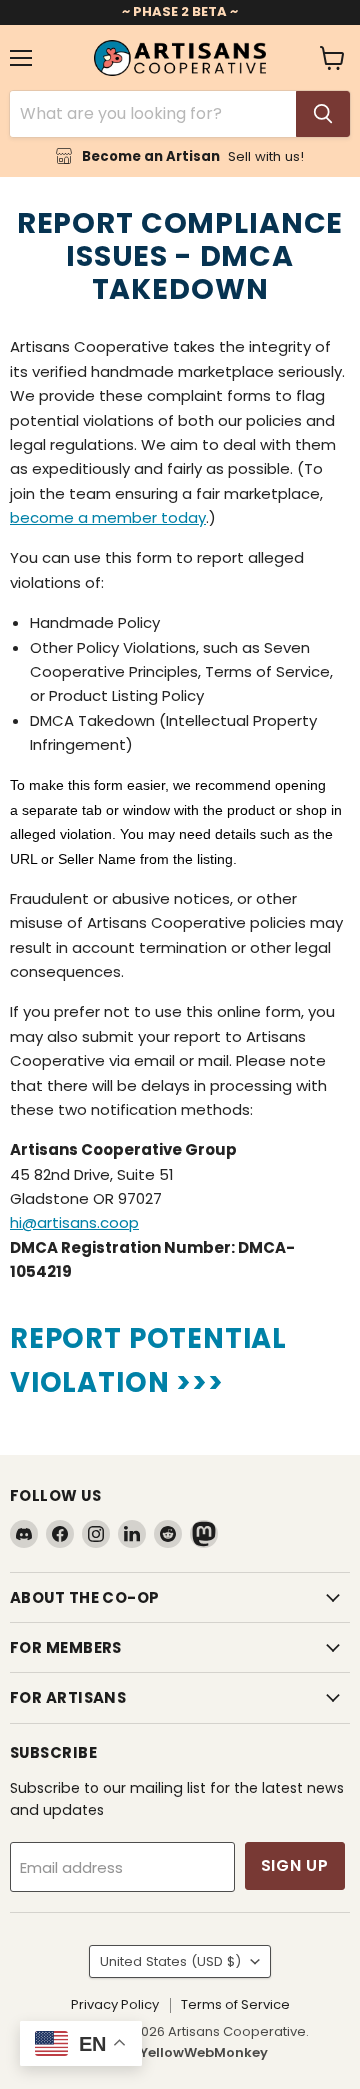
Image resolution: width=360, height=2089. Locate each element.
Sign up (295, 1865)
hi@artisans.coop (74, 1222)
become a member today (108, 517)
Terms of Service (235, 2004)
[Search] (323, 114)
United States (170, 1961)
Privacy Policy (115, 2004)
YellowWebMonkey (204, 2052)
